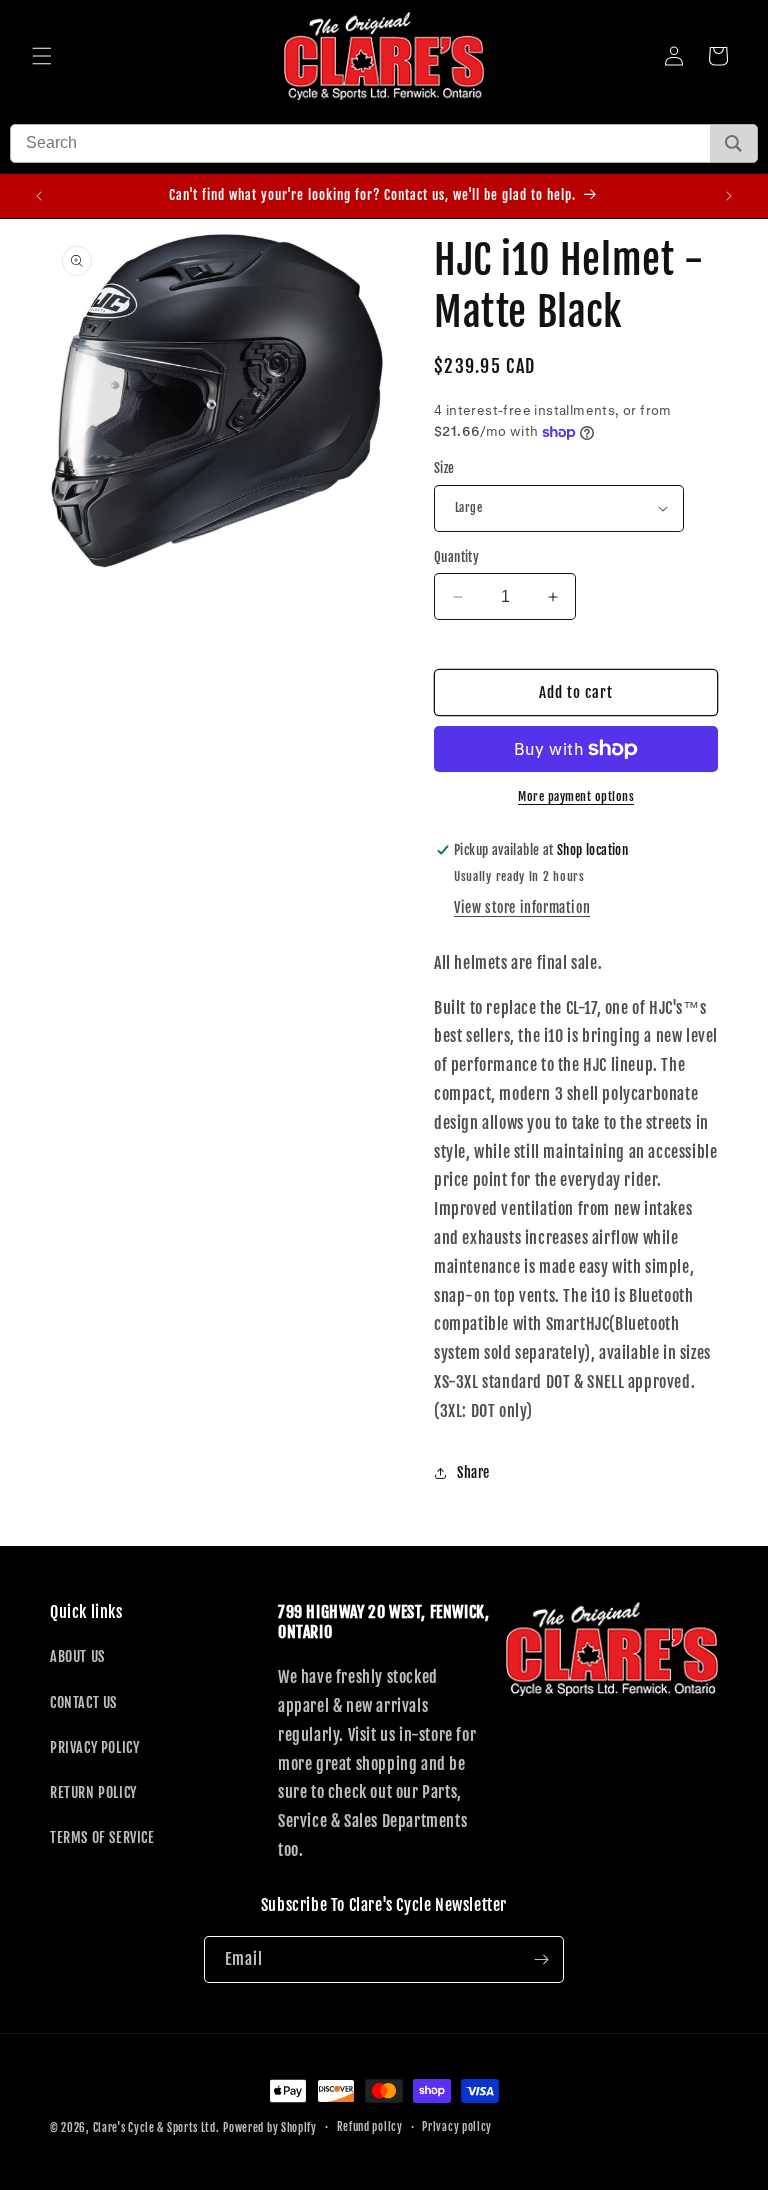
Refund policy (370, 2127)
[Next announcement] (729, 196)
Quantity (456, 557)
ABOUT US (77, 1656)
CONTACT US (83, 1702)
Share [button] (473, 1472)
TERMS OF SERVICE (102, 1837)
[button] (42, 56)
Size (444, 468)
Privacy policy (457, 2127)
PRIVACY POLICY (94, 1747)
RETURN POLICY (93, 1792)
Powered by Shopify (270, 2128)
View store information (522, 907)
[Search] (733, 143)
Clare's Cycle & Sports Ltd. (156, 2128)
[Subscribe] (541, 1959)
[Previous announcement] (39, 196)
